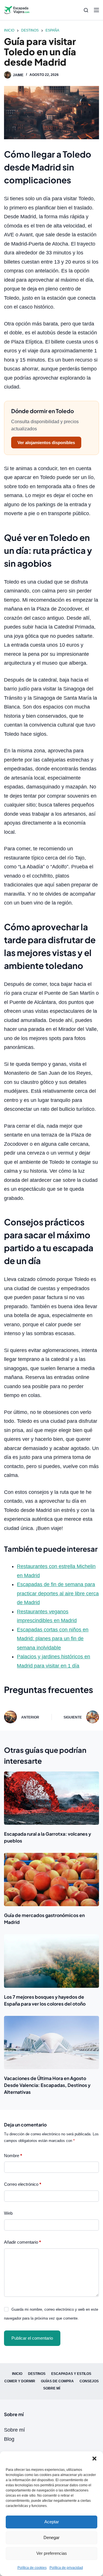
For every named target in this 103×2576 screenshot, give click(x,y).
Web (8, 2213)
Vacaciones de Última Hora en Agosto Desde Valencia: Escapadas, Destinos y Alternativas (47, 2085)
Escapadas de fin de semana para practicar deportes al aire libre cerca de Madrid (58, 1593)
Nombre (13, 2156)
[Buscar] (86, 10)
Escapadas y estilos (71, 2374)
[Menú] (96, 10)
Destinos (37, 2374)
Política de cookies (32, 2568)
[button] (94, 2459)
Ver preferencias (52, 2553)
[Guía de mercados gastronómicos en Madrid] (51, 1879)
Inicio (17, 2374)
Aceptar (52, 2522)
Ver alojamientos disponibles (46, 443)
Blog (9, 2439)
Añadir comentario (22, 2242)
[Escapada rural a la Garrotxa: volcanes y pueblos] (51, 1798)
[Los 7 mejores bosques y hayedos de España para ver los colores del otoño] (51, 1961)
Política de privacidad (66, 2568)
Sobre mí (52, 2388)
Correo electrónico (23, 2184)
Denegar (51, 2537)
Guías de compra (57, 2381)
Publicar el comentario (32, 2338)
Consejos (89, 2381)
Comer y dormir (20, 2381)
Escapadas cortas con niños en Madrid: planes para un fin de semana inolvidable (53, 1639)
